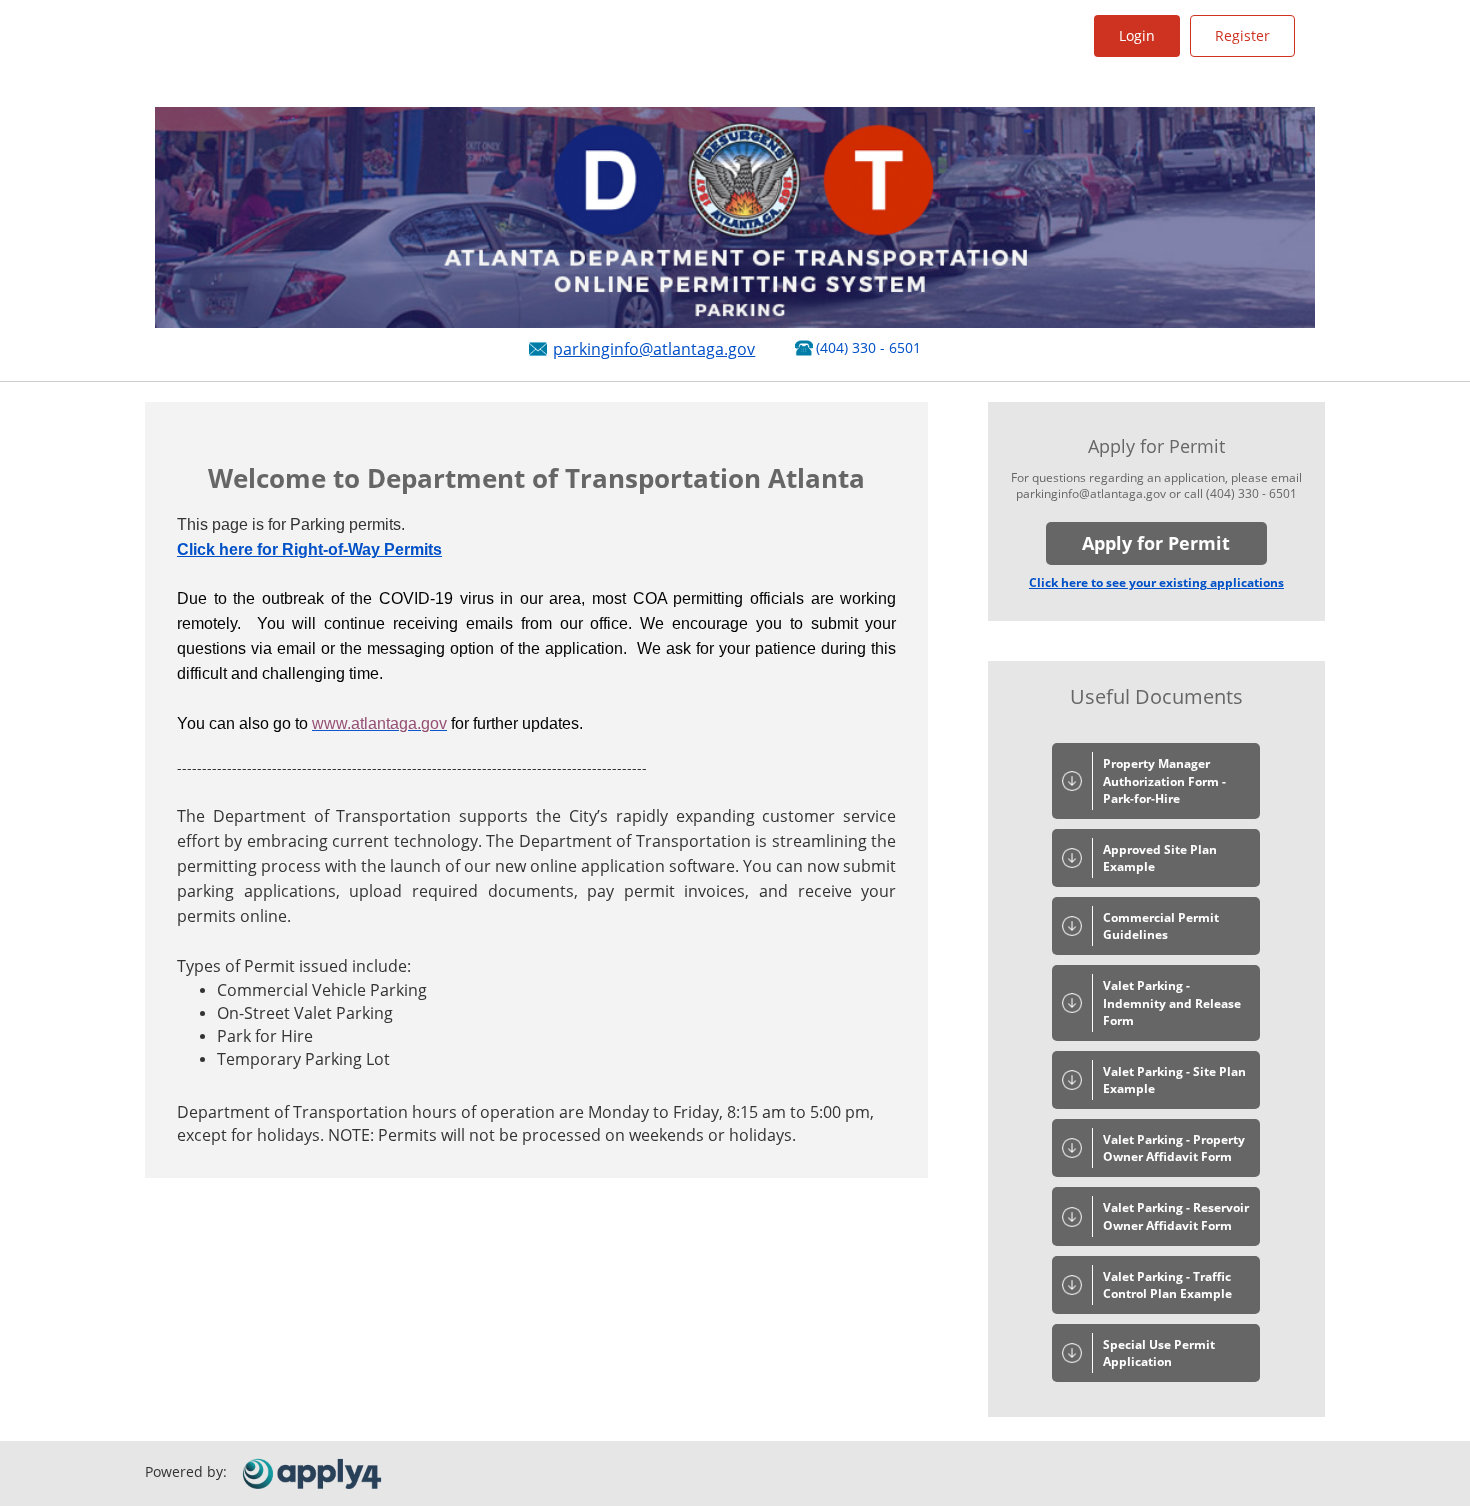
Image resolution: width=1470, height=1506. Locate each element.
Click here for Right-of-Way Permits (309, 549)
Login (1137, 35)
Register (1242, 35)
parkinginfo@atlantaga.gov (654, 349)
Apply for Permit (1156, 543)
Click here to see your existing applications (1156, 582)
